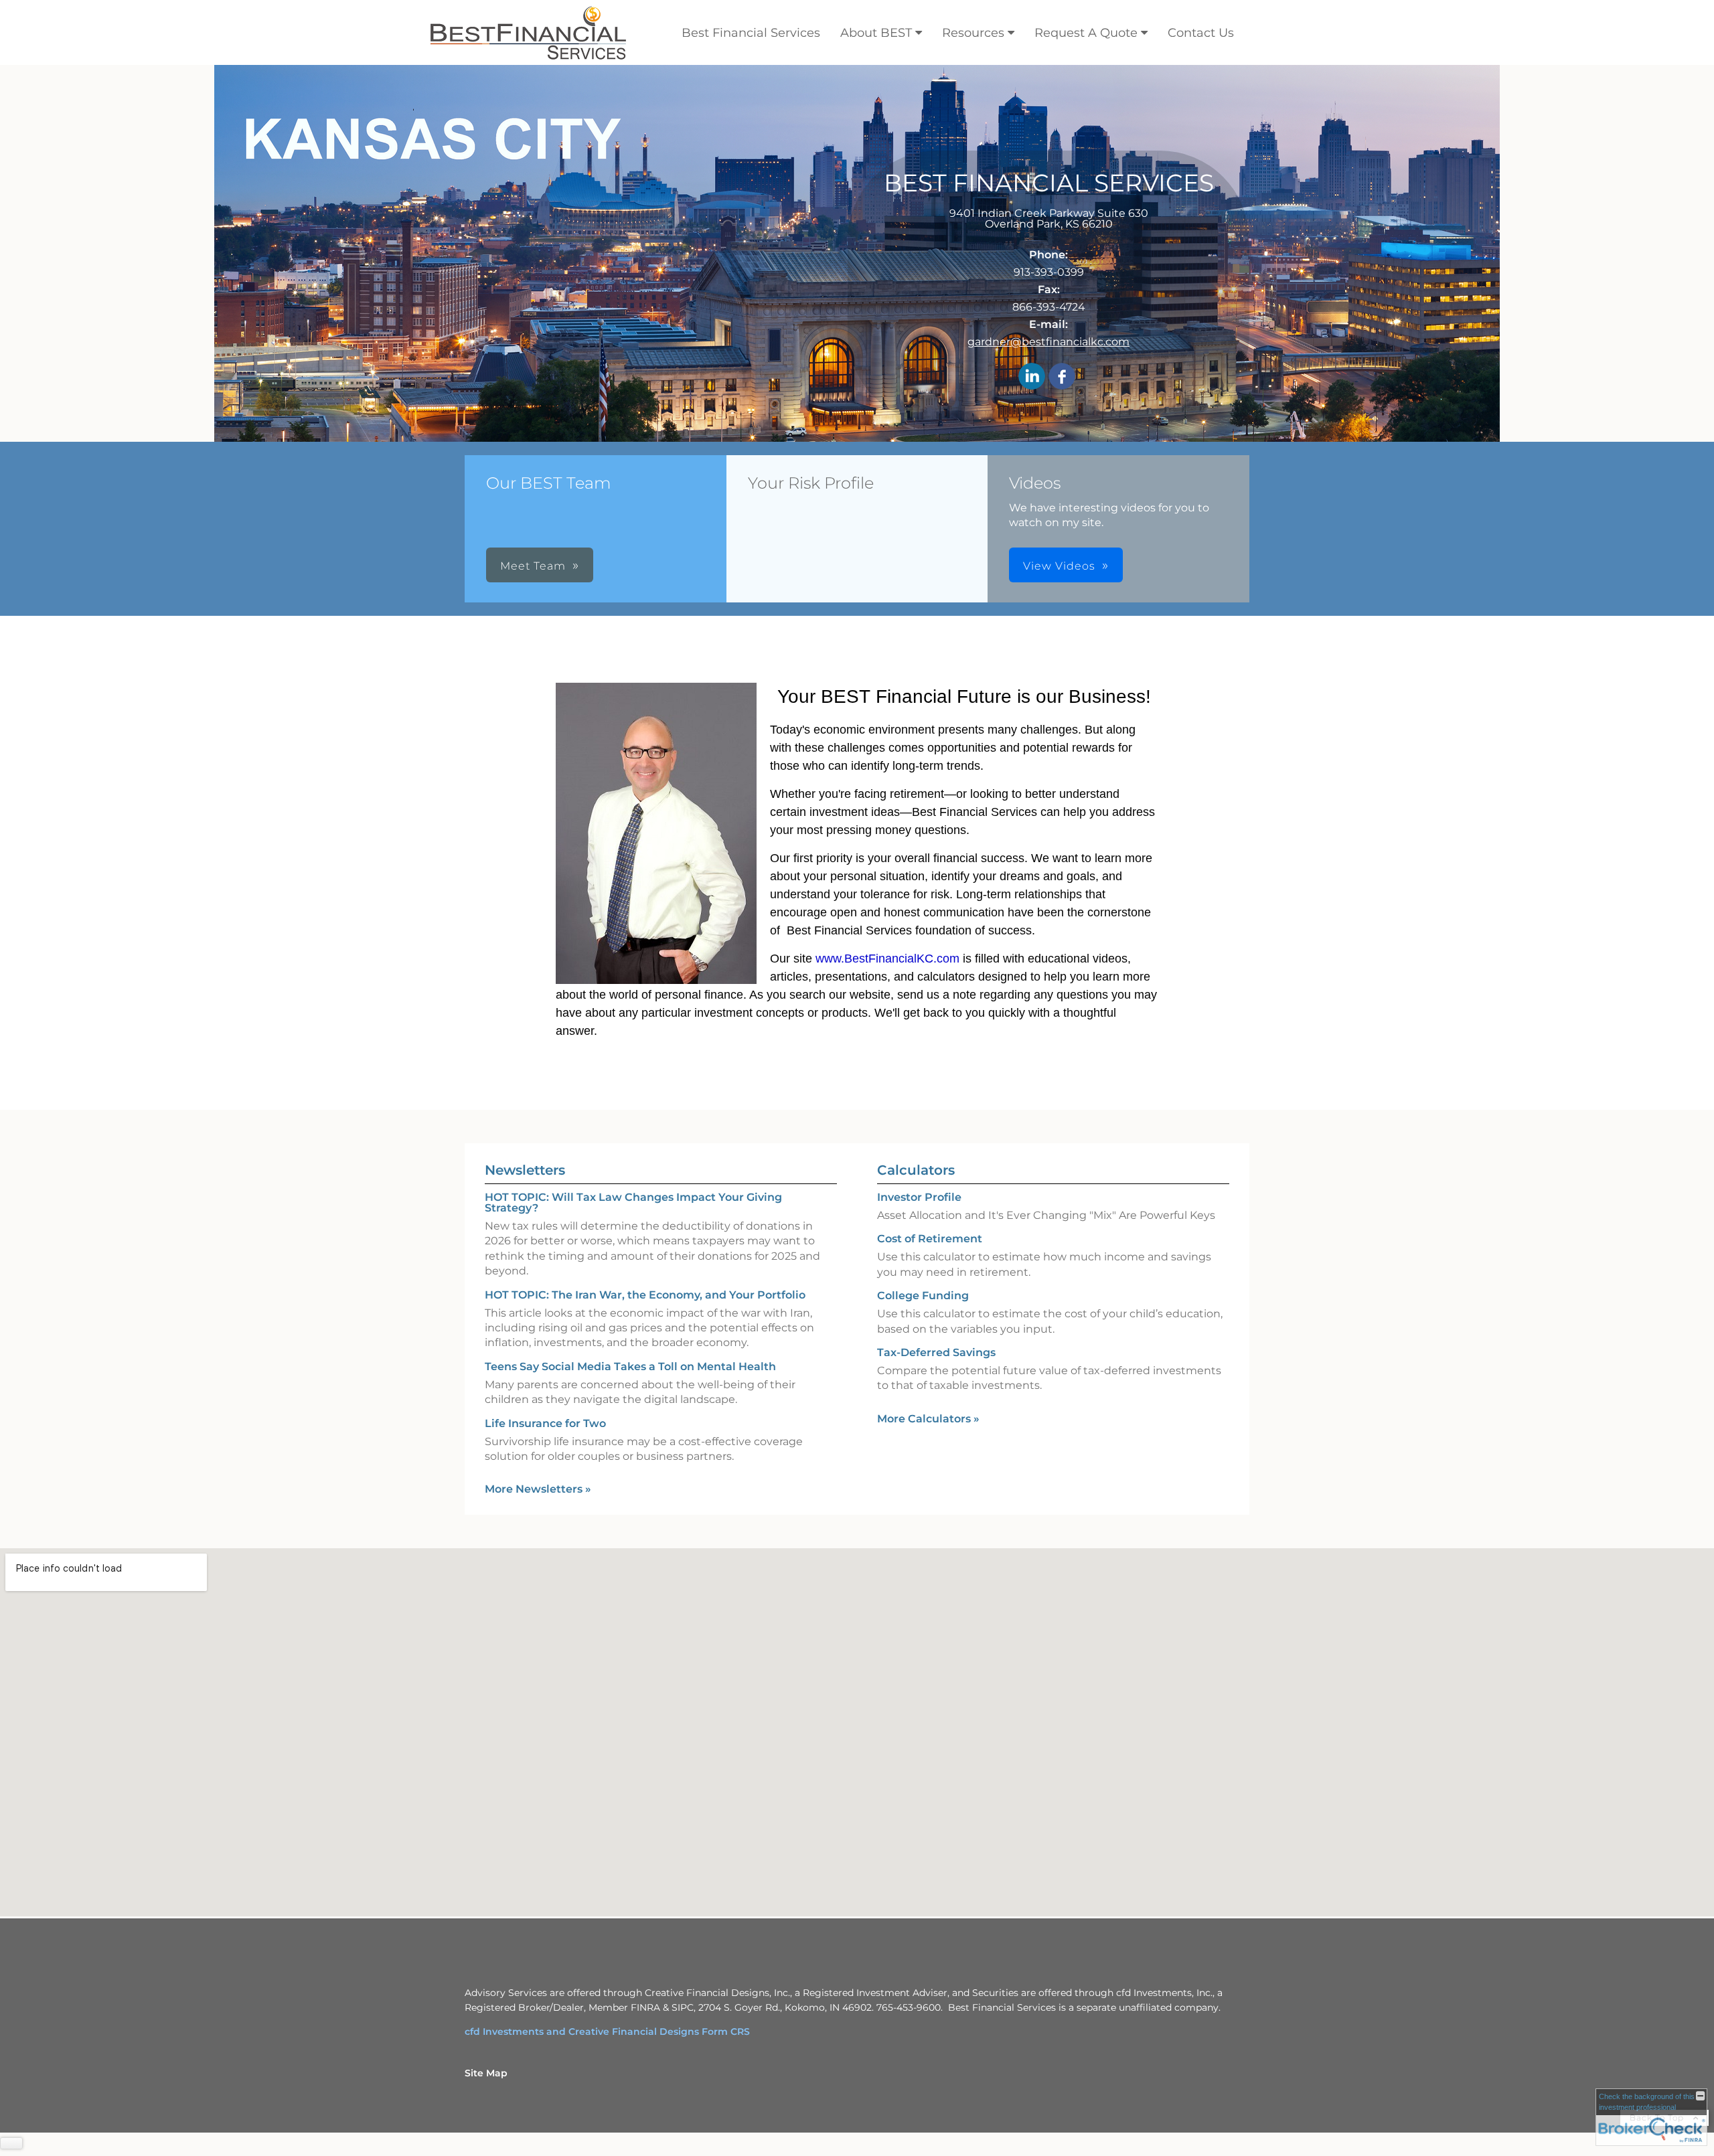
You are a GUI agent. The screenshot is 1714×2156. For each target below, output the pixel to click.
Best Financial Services (751, 33)
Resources (973, 33)
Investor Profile (919, 1197)
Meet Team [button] (533, 566)
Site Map (486, 2073)
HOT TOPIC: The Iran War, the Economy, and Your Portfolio (645, 1295)
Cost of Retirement (930, 1239)
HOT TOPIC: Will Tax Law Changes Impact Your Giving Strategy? (633, 1203)
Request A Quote (1086, 33)
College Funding (923, 1296)
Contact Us (1201, 33)
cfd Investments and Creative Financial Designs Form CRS (607, 2031)
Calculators (916, 1170)
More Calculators (928, 1419)
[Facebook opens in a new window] (1062, 377)
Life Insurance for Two (545, 1423)
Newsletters (525, 1170)
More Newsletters (538, 1489)
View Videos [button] (1059, 566)
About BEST (876, 33)
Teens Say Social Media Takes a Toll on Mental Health (630, 1366)
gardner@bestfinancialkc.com (1048, 342)
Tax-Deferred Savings (936, 1352)
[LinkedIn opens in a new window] (1032, 377)
